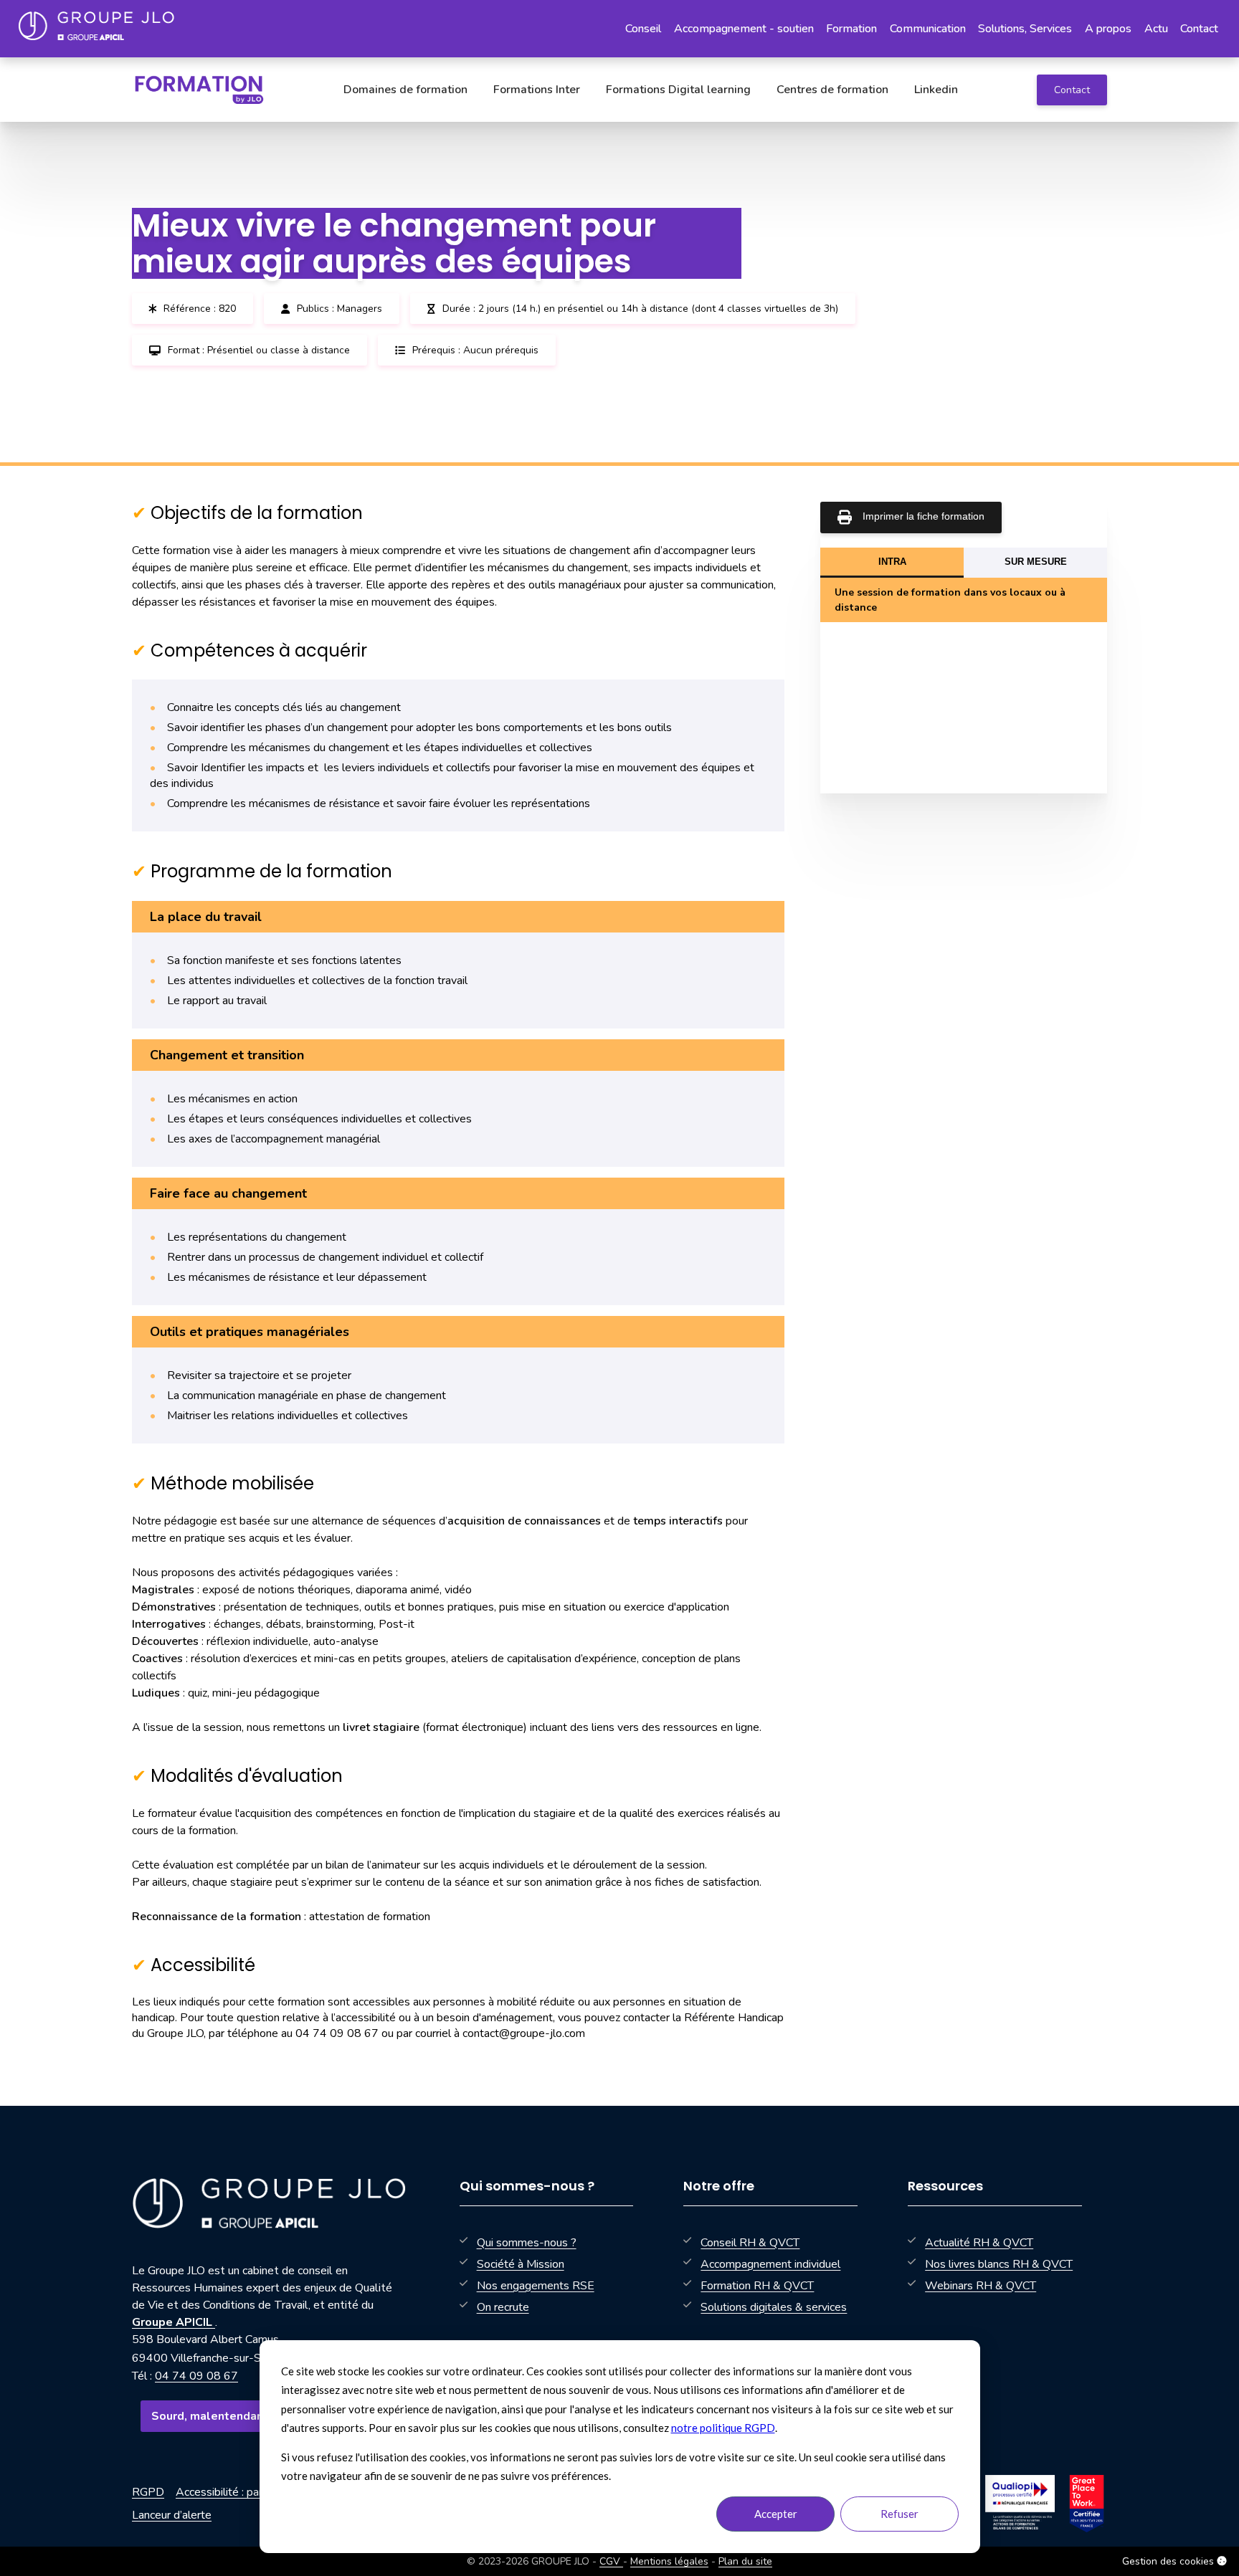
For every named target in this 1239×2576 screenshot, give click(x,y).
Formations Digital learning (678, 90)
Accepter (776, 2514)
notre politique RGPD (723, 2428)
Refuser (899, 2514)
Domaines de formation (405, 90)
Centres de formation (832, 90)
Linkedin (936, 90)
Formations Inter (537, 90)
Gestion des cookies (1169, 2561)
